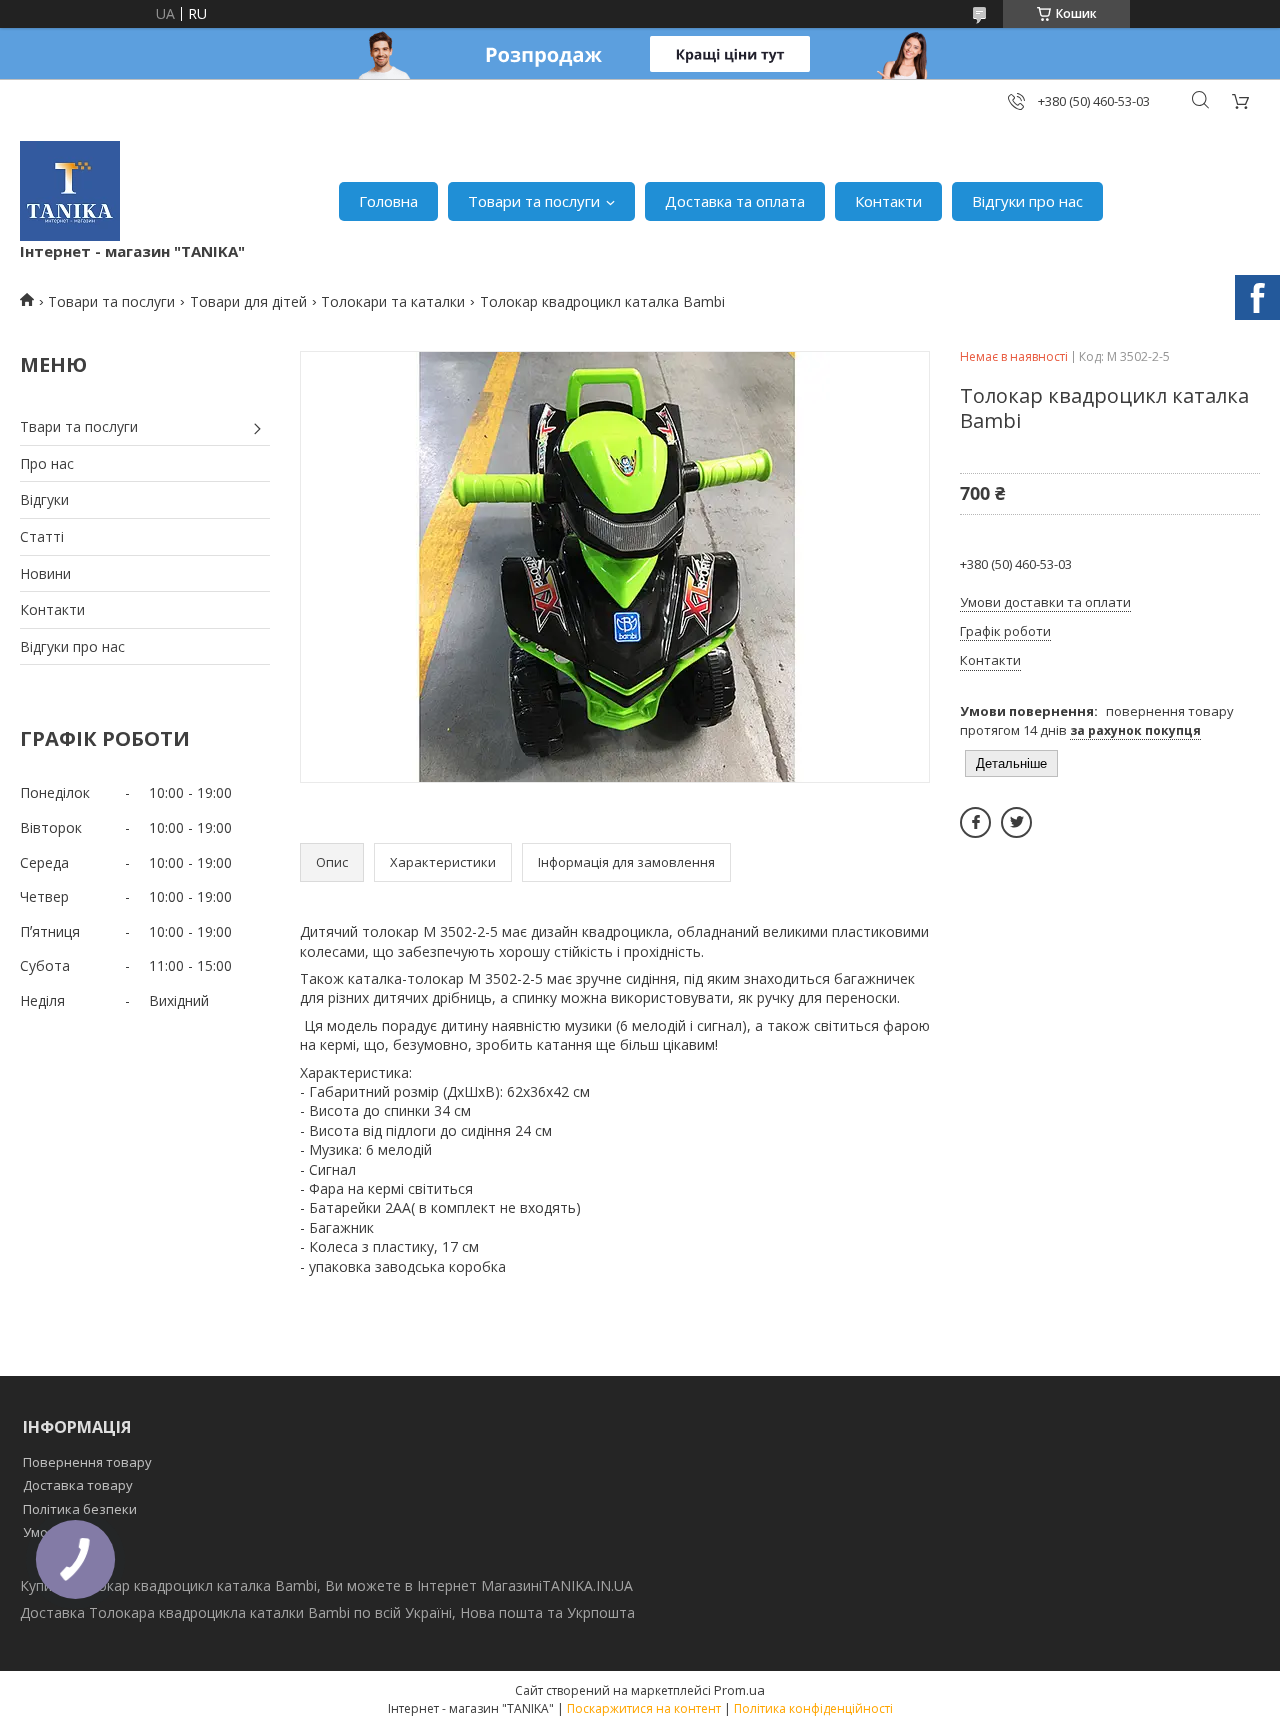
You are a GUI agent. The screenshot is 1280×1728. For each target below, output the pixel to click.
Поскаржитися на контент (644, 1708)
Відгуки (44, 499)
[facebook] (975, 822)
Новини (45, 573)
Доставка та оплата (735, 201)
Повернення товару (87, 1462)
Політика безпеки (80, 1509)
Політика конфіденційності (813, 1708)
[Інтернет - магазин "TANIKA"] (70, 191)
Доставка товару (78, 1485)
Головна (388, 201)
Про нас (47, 463)
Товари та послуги (534, 201)
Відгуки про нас (1027, 201)
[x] (1016, 822)
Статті (42, 536)
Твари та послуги (79, 426)
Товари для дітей (248, 301)
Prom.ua (739, 1690)
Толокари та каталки (393, 301)
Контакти (888, 201)
